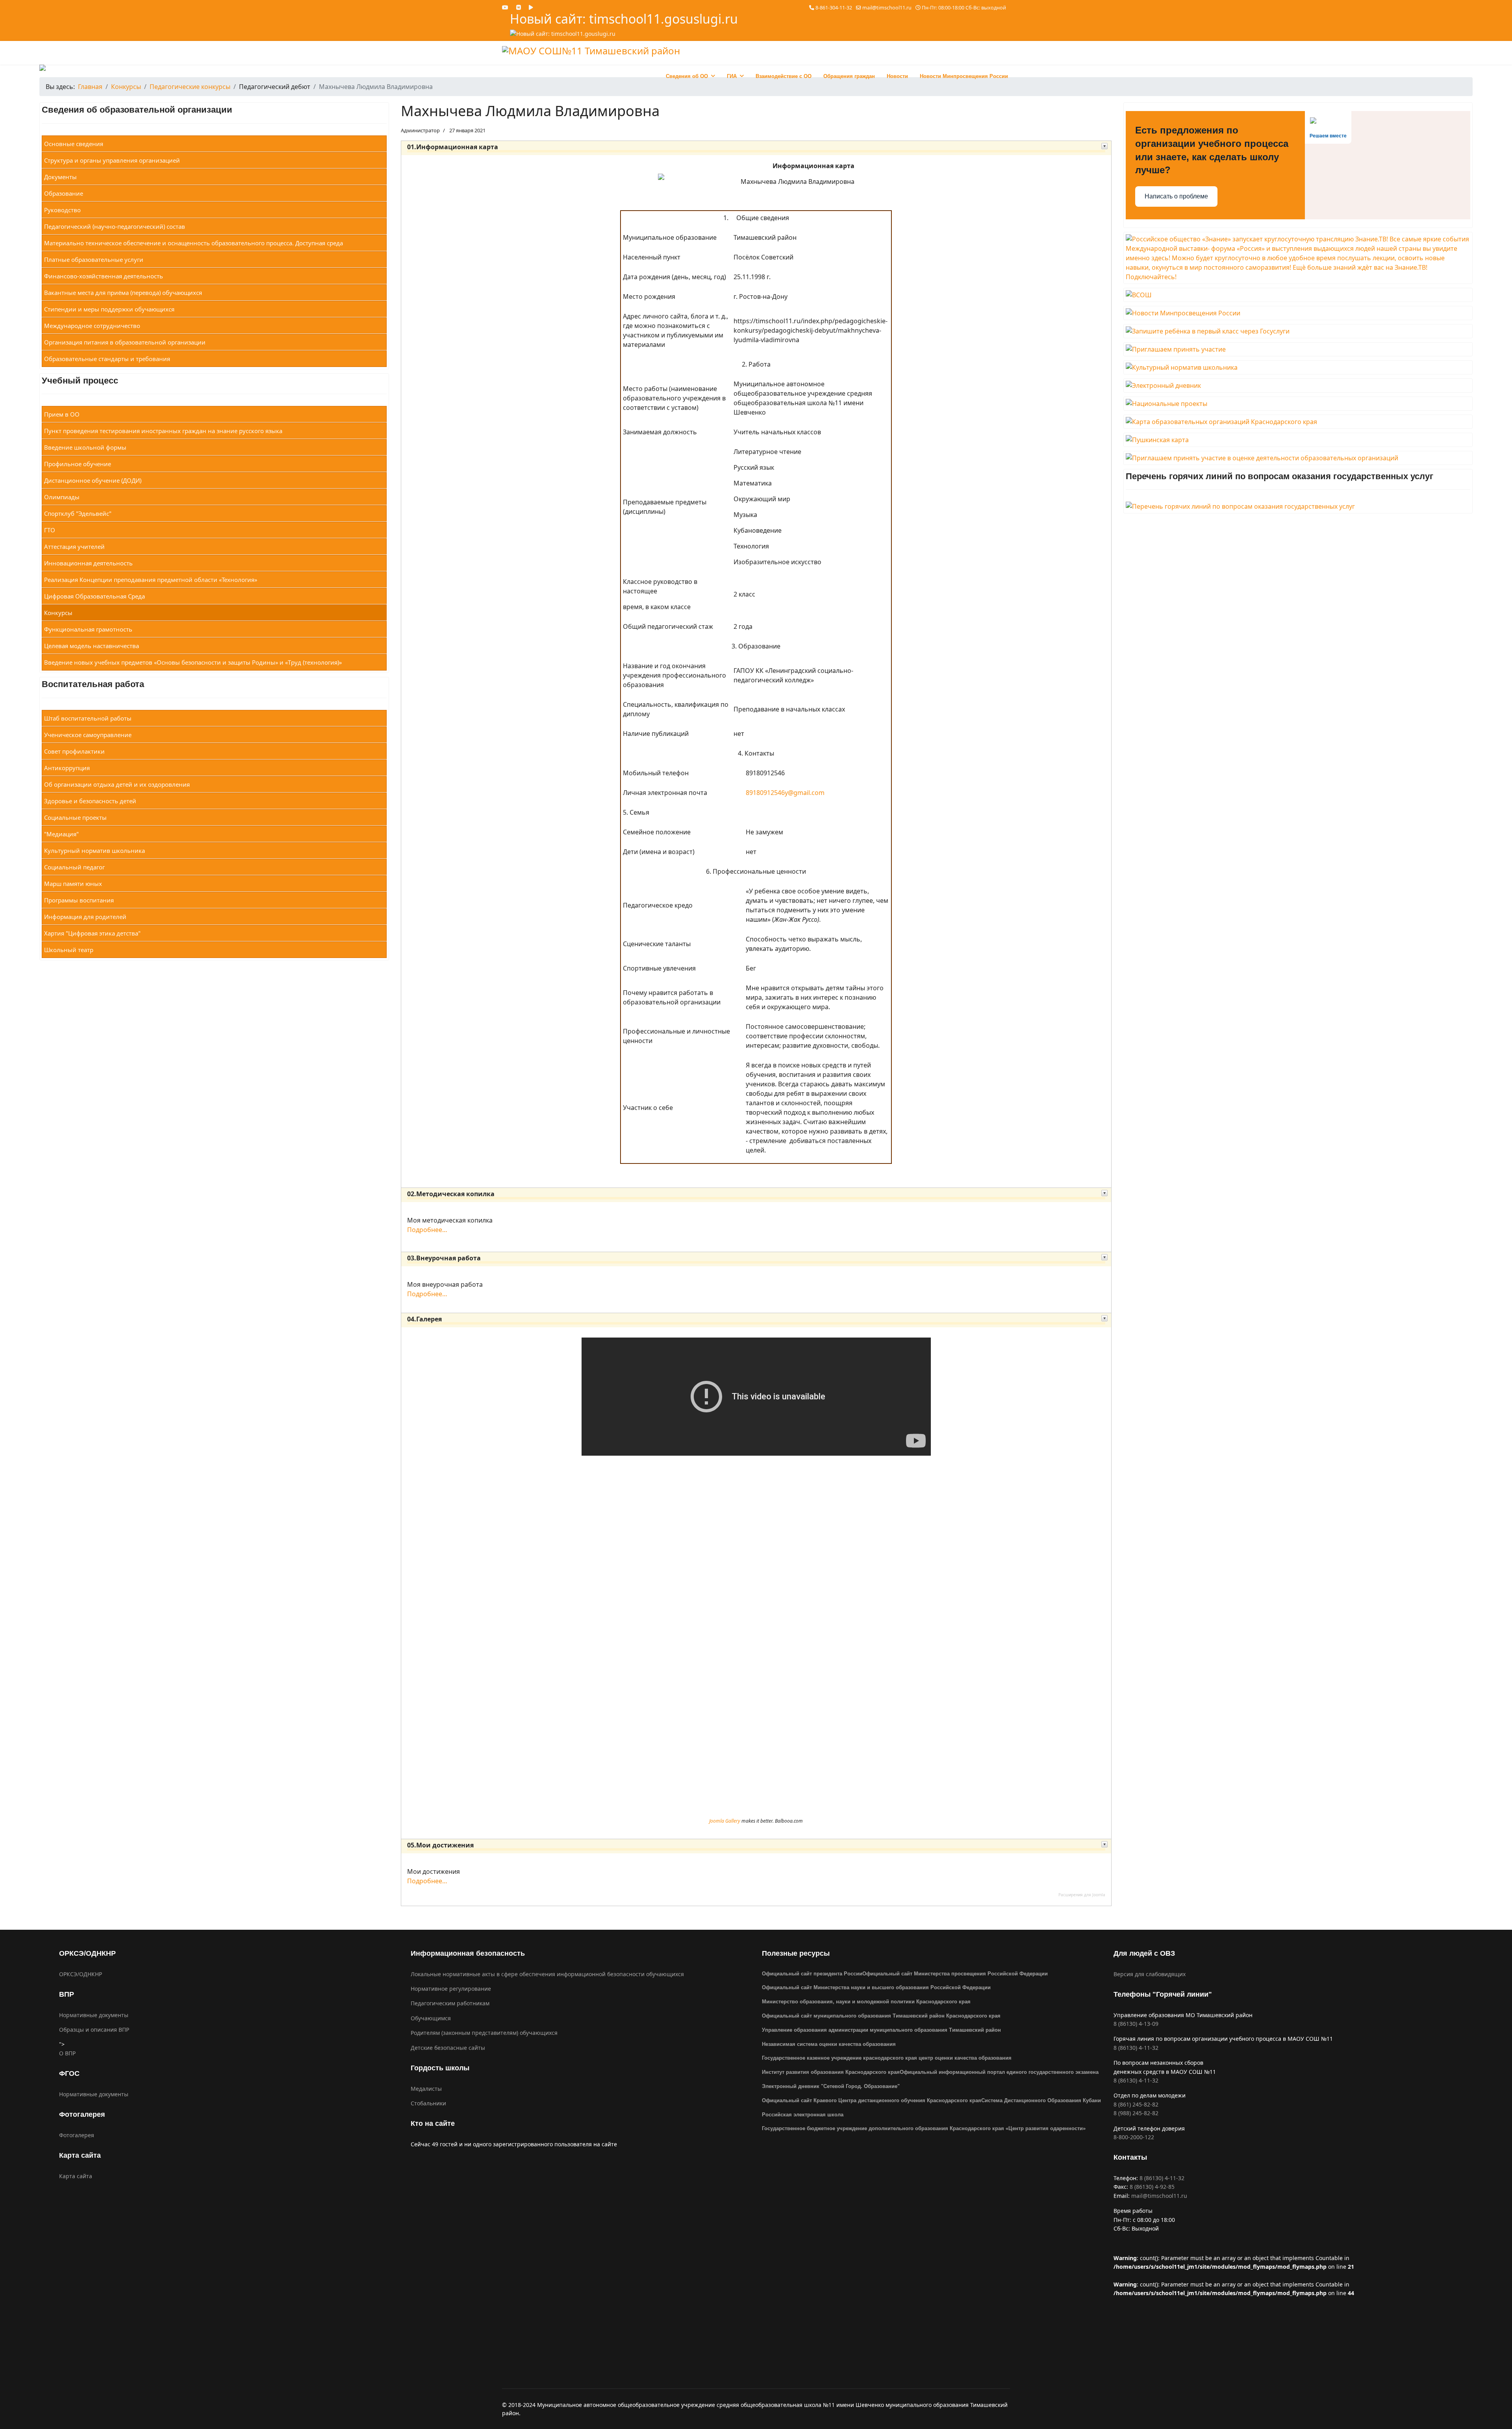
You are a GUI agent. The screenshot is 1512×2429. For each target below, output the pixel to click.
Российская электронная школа (803, 2115)
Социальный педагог (74, 867)
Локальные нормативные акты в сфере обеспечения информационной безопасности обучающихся (547, 1974)
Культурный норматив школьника (94, 850)
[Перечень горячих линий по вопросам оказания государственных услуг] (1298, 506)
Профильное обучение (78, 464)
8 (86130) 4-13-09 (1136, 2024)
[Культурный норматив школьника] (1298, 367)
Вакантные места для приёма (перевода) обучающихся (123, 293)
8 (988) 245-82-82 (1136, 2113)
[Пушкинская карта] (1298, 440)
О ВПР (67, 2053)
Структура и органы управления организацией (112, 160)
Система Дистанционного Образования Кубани (1041, 2100)
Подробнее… (427, 1230)
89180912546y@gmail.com (785, 793)
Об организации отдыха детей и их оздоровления (117, 784)
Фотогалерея (77, 2135)
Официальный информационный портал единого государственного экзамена (999, 2072)
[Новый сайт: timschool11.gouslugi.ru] (624, 34)
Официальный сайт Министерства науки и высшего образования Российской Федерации (876, 1987)
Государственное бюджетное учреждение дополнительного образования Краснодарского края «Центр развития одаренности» (924, 2128)
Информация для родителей (85, 917)
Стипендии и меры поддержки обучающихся (109, 309)
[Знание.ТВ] (1298, 258)
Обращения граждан (849, 76)
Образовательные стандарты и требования (107, 359)
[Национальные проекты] (1298, 404)
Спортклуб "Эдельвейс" (78, 513)
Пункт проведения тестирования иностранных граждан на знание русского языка (163, 431)
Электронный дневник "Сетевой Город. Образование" (831, 2086)
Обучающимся (431, 2018)
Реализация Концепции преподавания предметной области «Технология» (151, 580)
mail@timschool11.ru (887, 8)
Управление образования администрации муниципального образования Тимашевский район (881, 2030)
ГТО (50, 530)
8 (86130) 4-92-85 (1152, 2187)
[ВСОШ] (1298, 295)
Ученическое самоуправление (88, 735)
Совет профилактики (74, 751)
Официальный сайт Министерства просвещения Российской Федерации (955, 1974)
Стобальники (428, 2103)
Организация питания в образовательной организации (125, 342)
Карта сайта (76, 2176)
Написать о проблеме (1176, 196)
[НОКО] (1298, 458)
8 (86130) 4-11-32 (1136, 2048)
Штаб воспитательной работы (88, 718)
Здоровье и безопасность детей (90, 801)
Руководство (62, 210)
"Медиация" (61, 834)
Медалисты (426, 2089)
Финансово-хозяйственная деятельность (104, 276)
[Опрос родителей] (1298, 349)
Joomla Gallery (725, 1821)
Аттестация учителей (74, 547)
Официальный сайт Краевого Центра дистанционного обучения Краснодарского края (872, 2100)
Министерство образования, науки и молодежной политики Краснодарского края (866, 2002)
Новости (897, 76)
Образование (64, 193)
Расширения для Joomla (1082, 1895)
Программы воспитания (79, 900)
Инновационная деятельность (88, 563)
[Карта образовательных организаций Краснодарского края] (1298, 422)
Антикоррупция (67, 768)
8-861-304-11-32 (834, 8)
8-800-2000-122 (1134, 2137)
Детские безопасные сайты (448, 2048)
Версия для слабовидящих (1150, 1974)
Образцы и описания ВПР (94, 2030)
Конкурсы (58, 613)
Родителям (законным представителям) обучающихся (484, 2033)
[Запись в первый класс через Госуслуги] (1298, 331)
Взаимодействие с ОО (784, 76)
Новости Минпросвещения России (964, 76)
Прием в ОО (62, 414)
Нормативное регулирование (451, 1989)
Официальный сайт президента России (812, 1974)
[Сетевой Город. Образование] (1298, 385)
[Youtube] (505, 7)
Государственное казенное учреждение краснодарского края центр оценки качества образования (887, 2058)
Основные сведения (74, 144)
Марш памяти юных (73, 884)
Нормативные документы (94, 2015)
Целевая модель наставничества (92, 646)
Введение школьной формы (85, 447)
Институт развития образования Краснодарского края (831, 2072)
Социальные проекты (75, 817)
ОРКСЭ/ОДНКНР (81, 1974)
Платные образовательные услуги (94, 259)
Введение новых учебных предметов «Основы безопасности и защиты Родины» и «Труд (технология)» (193, 662)
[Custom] (531, 7)
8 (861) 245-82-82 (1136, 2104)
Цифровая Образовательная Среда (94, 596)
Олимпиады (62, 497)
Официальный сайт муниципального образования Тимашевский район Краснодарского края (881, 2016)
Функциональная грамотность (88, 629)
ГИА (732, 76)
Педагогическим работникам (450, 2003)
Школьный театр (69, 950)
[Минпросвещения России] (1298, 313)
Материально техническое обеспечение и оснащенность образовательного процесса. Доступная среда (194, 243)
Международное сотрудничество (92, 326)
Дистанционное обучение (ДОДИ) (93, 480)
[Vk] (519, 7)
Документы (60, 177)
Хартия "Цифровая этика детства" (92, 933)
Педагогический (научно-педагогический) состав (115, 226)
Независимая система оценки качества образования (829, 2044)
